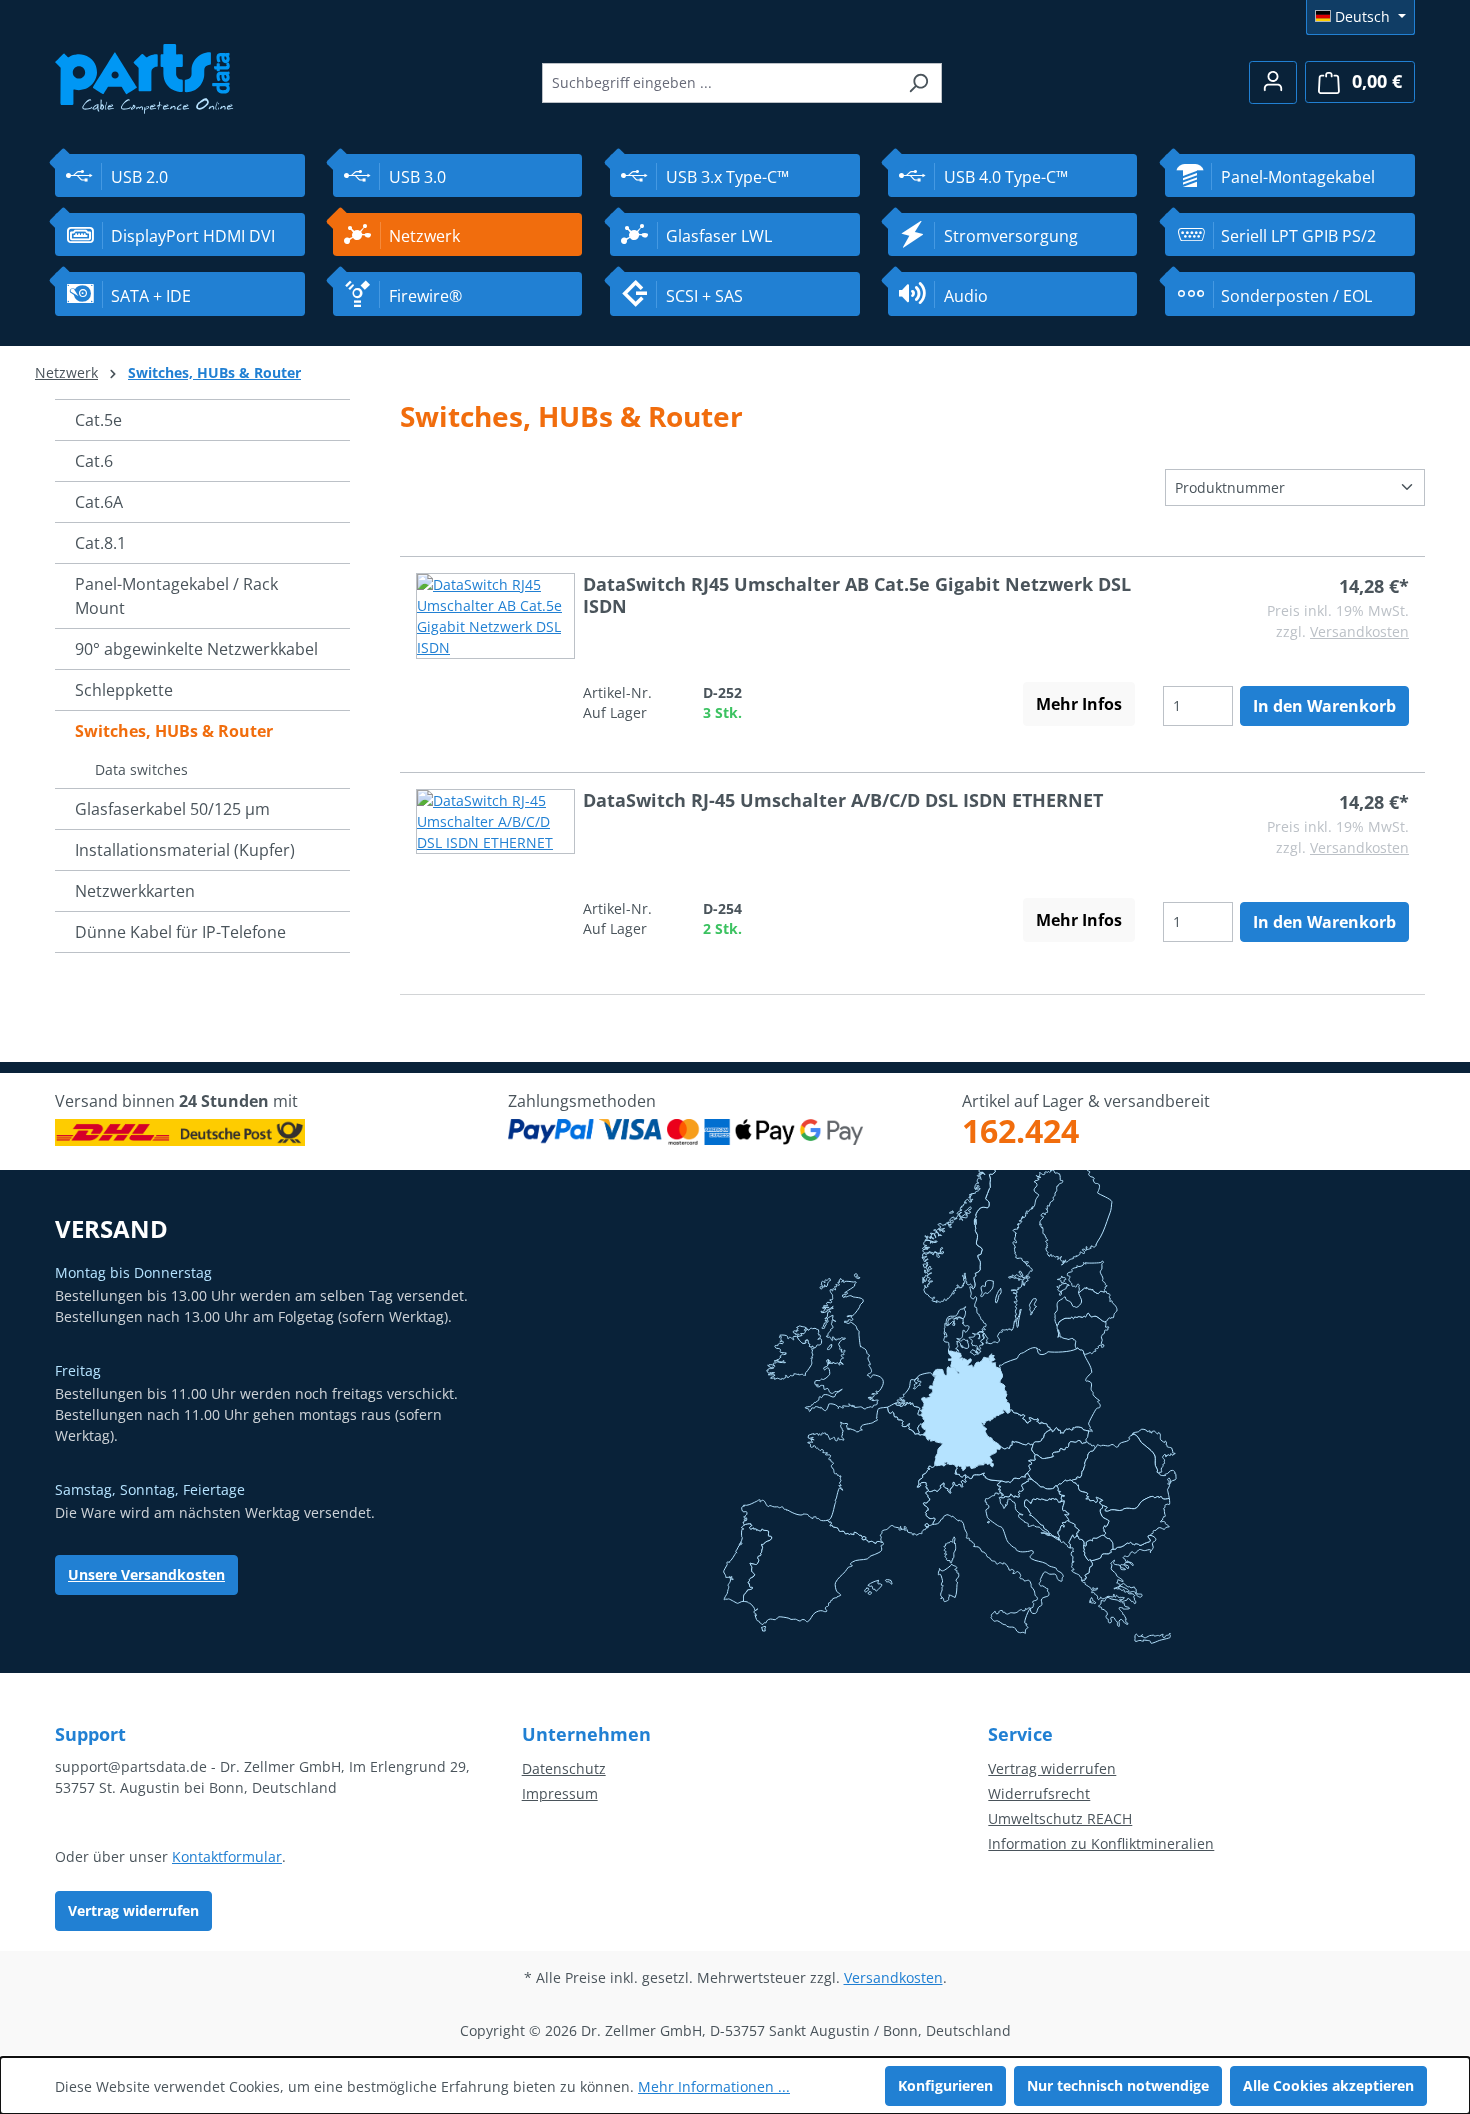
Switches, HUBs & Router (174, 731)
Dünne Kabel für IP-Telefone (180, 932)
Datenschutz (564, 1768)
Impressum (560, 1793)
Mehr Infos (1079, 704)
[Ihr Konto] (1273, 82)
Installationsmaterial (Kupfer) (185, 850)
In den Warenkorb (1324, 706)
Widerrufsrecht (1039, 1793)
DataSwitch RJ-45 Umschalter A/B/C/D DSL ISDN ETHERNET (843, 800)
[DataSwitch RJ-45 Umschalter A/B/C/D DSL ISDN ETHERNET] (495, 865)
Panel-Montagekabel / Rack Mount (176, 596)
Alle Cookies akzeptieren (1328, 2085)
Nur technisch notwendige (1118, 2085)
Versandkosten (1359, 631)
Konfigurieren (945, 2085)
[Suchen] (918, 83)
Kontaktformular (227, 1856)
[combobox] (719, 83)
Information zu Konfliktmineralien (1101, 1843)
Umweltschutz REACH (1060, 1818)
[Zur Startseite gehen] (144, 76)
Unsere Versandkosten (146, 1574)
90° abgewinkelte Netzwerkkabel (196, 649)
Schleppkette (124, 690)
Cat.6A (99, 502)
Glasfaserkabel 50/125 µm (172, 809)
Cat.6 (94, 461)
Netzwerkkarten (135, 891)
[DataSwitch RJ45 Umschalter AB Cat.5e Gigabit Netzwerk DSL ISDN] (495, 649)
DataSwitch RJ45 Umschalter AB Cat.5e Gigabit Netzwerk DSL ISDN (857, 595)
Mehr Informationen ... (714, 2086)
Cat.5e (98, 420)
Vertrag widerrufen (133, 1910)
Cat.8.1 (100, 543)
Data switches (141, 769)
